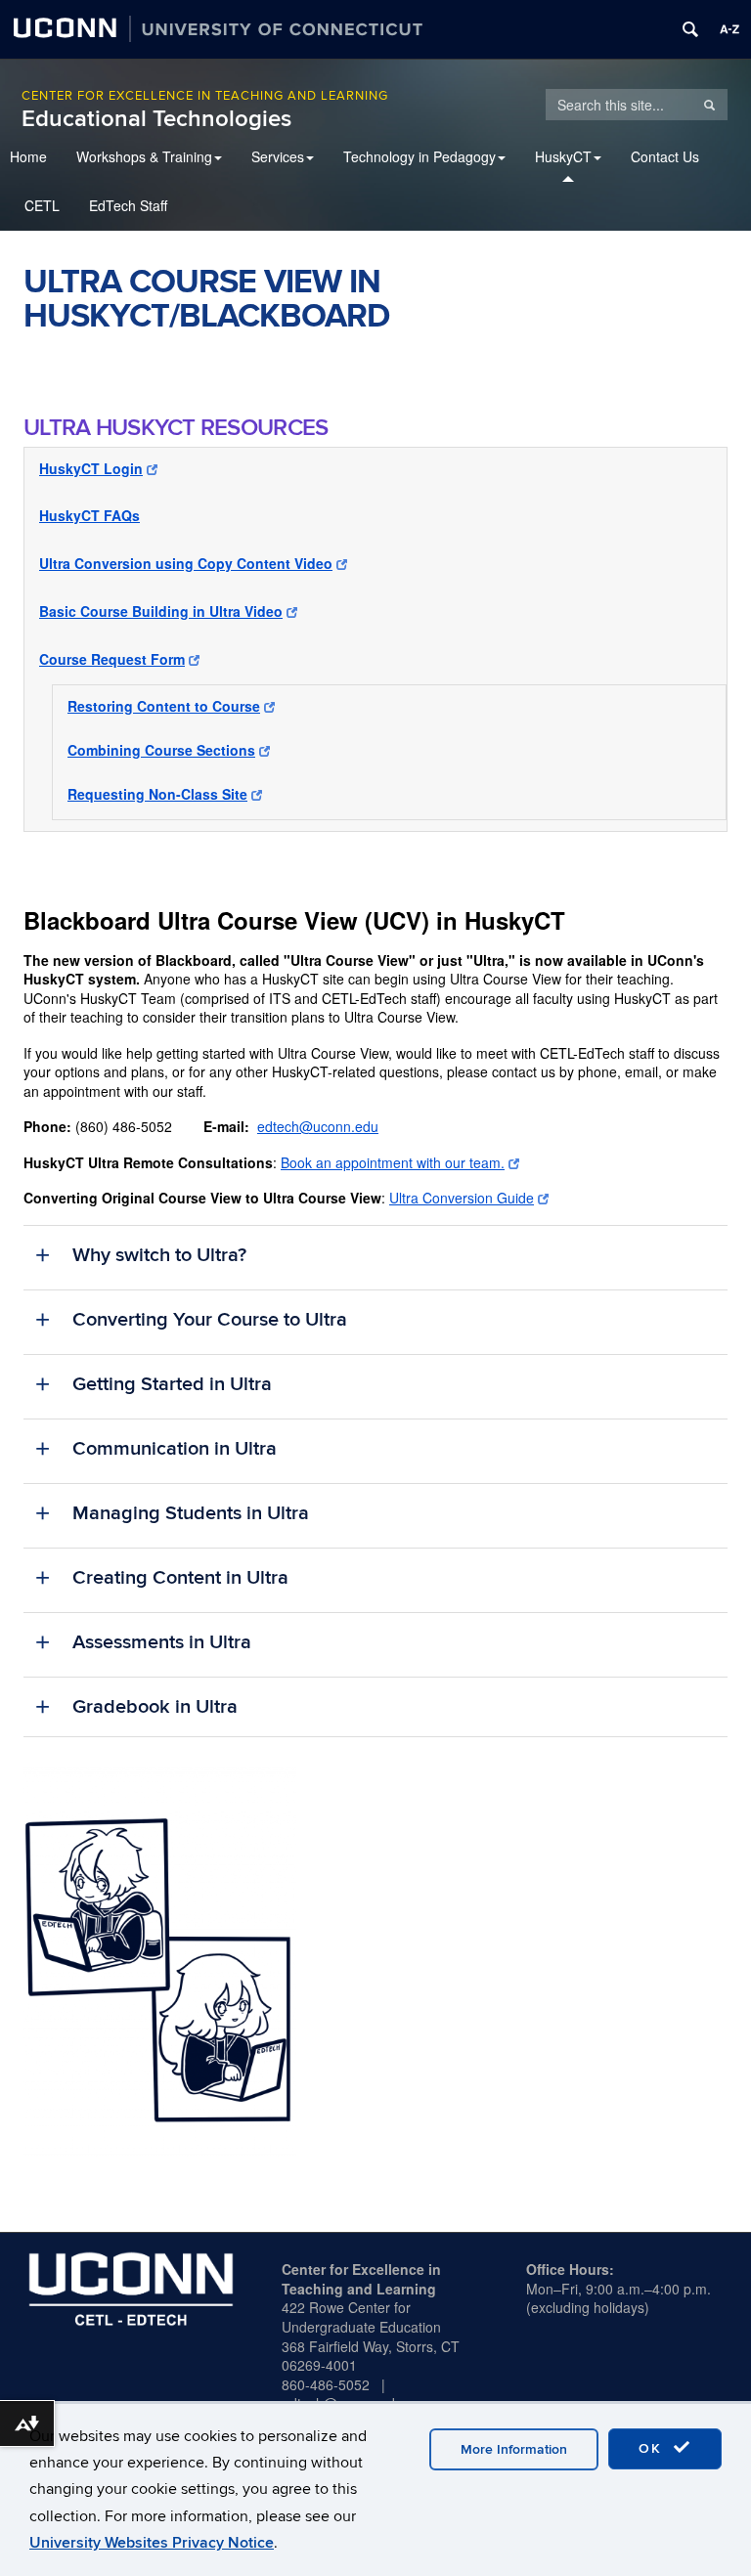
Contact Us (665, 156)
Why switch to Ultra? (159, 1255)
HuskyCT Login (91, 468)
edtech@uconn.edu (318, 1126)
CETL (42, 205)
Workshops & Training (144, 156)
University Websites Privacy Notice (152, 2543)
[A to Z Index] (729, 29)
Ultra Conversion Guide (462, 1198)
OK (653, 2448)
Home (28, 156)
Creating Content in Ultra (180, 1578)
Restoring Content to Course (164, 706)
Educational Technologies (156, 119)
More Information (514, 2449)
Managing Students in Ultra (191, 1513)
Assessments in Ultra (162, 1642)
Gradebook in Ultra (155, 1707)
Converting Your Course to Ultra (210, 1320)
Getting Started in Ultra (172, 1384)
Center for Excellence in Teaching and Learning (205, 96)
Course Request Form (112, 659)
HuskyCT (563, 156)
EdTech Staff (128, 205)
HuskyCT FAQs (89, 515)
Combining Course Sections (161, 750)
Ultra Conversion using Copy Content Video (186, 563)
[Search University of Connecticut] (690, 29)
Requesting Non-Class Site (157, 794)
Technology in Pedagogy (420, 156)
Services (278, 156)
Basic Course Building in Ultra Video (161, 611)
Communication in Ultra (175, 1449)
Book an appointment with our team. (393, 1162)
